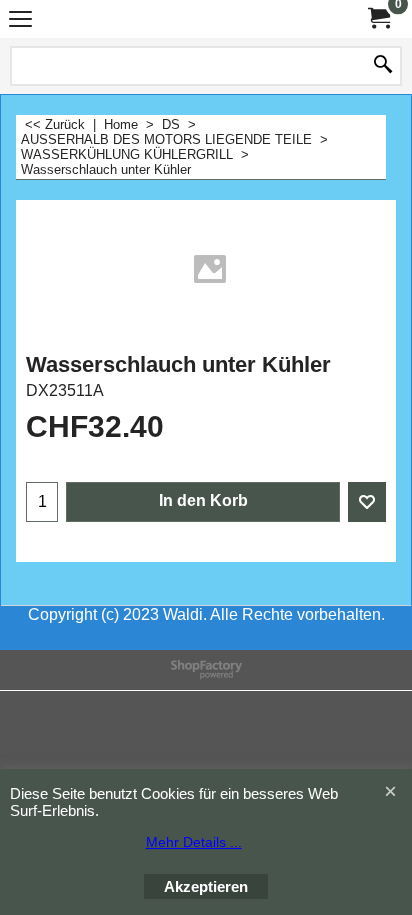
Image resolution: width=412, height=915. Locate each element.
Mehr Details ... (194, 842)
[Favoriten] (367, 502)
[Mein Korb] (378, 18)
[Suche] (383, 66)
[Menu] (20, 21)
